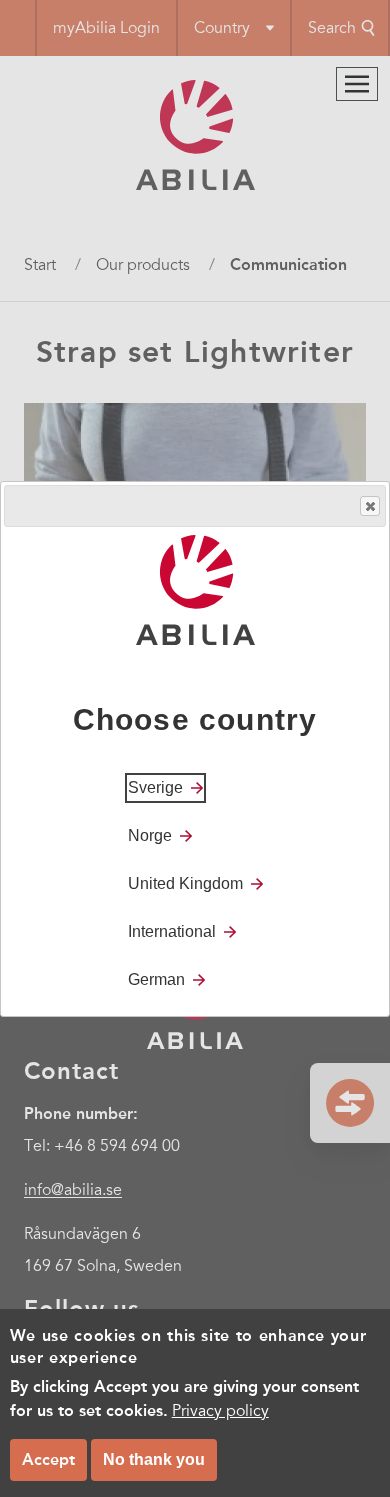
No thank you (154, 1459)
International (172, 931)
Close (370, 506)
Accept (48, 1459)
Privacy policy (220, 1411)
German (156, 979)
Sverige (155, 787)
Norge (150, 835)
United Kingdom (185, 883)
